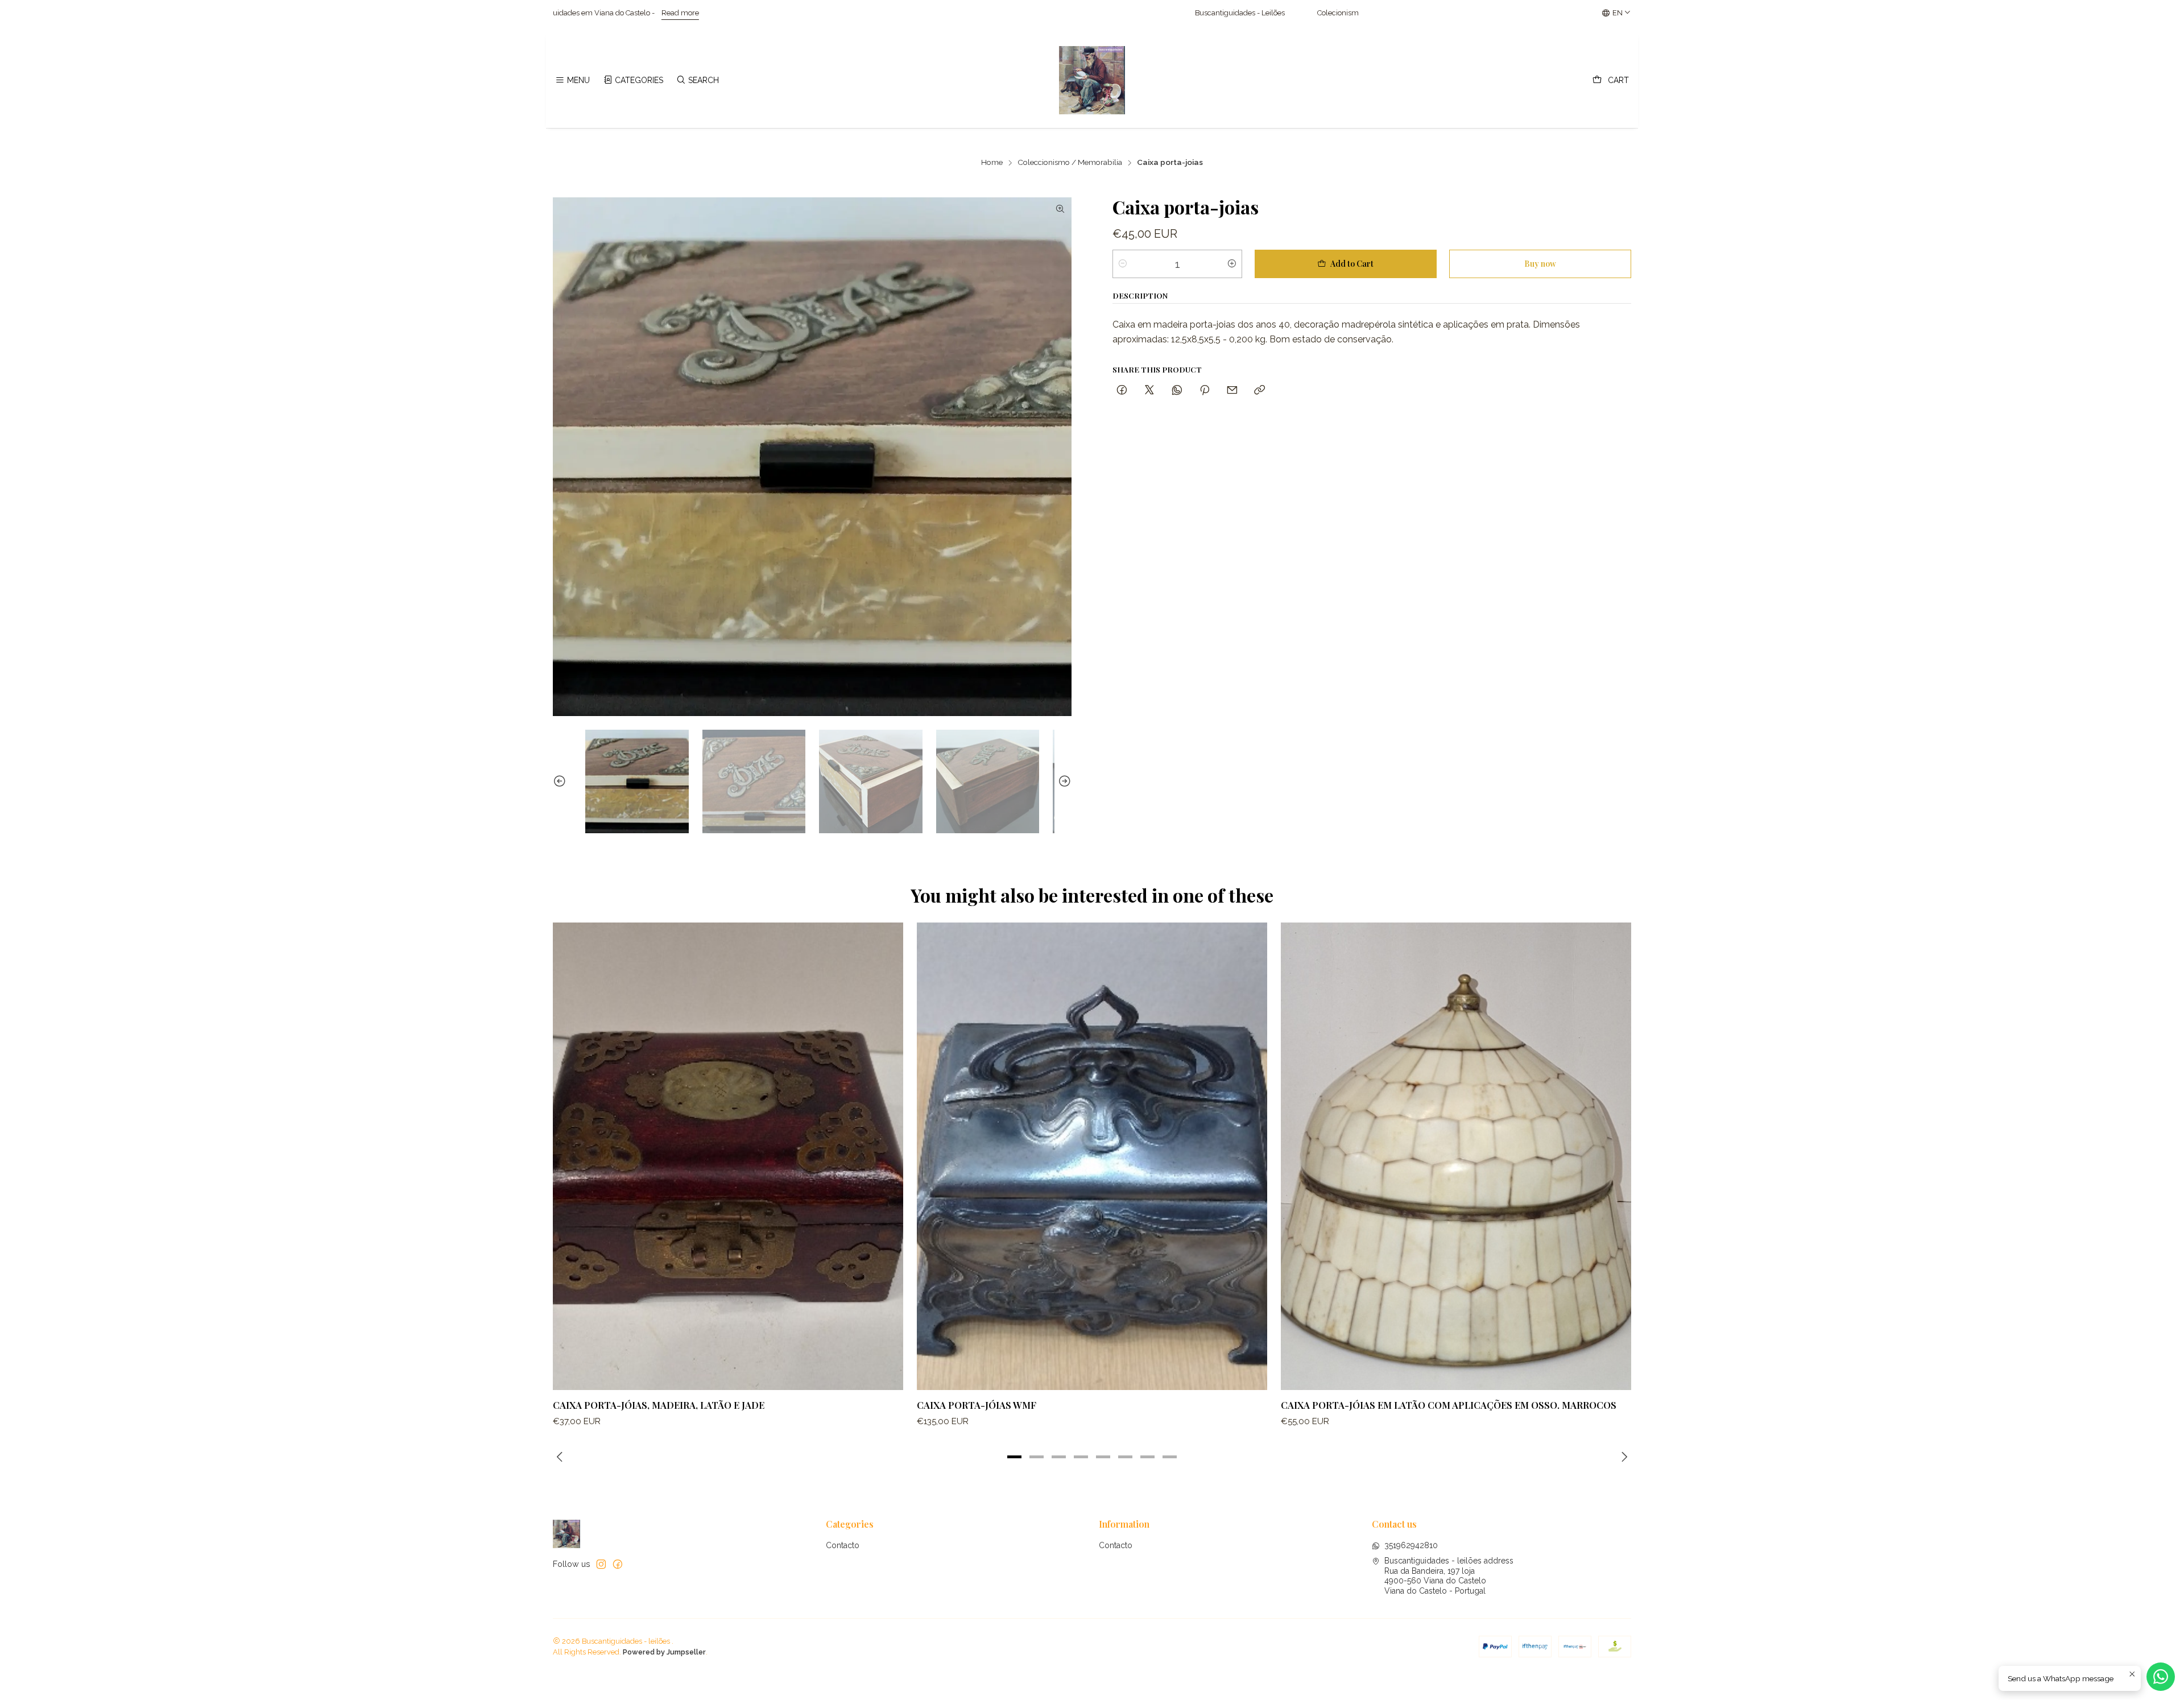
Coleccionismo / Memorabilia (1070, 163)
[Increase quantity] (1232, 264)
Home (992, 163)
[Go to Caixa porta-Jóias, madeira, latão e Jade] (728, 1156)
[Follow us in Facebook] (618, 1564)
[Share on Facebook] (1122, 390)
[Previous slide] (561, 781)
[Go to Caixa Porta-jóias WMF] (1092, 1156)
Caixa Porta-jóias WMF (977, 1405)
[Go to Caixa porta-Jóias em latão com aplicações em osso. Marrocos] (1456, 1156)
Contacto (843, 1545)
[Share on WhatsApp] (1177, 390)
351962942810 (1411, 1545)
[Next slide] (1063, 781)
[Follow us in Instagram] (601, 1564)
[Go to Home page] (1092, 80)
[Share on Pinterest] (1205, 390)
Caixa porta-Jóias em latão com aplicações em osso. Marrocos (1449, 1405)
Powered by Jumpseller (664, 1652)
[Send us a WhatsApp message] (2161, 1677)
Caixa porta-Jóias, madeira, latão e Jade (659, 1405)
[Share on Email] (1232, 390)
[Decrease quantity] (1123, 264)
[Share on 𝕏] (1149, 390)
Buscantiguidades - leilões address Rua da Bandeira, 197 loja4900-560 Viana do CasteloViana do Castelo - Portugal (1449, 1576)
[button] (1015, 1457)
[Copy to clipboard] (1259, 390)
